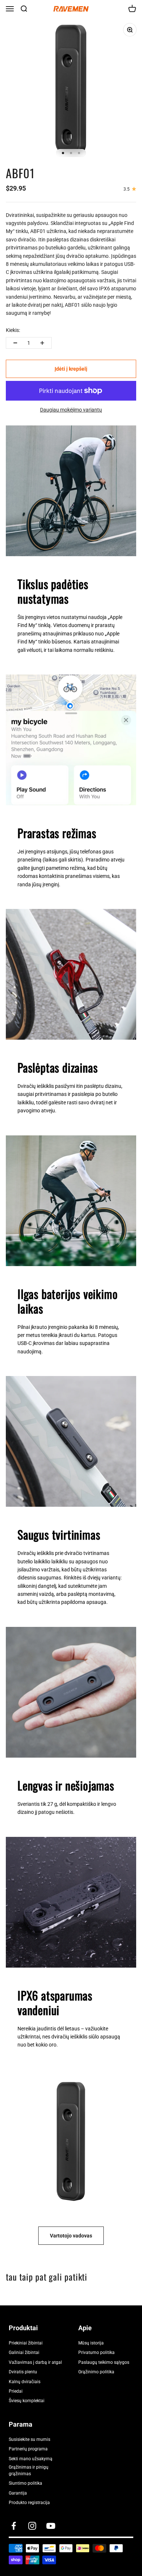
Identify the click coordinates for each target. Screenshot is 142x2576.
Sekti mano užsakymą (31, 2459)
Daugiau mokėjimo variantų (71, 410)
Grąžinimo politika (96, 2372)
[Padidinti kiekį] (42, 343)
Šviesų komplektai (27, 2401)
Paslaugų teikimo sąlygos (104, 2362)
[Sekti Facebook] (14, 2526)
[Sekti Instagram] (32, 2526)
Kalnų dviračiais (25, 2382)
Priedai (16, 2391)
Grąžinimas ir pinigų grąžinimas (29, 2470)
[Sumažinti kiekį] (15, 343)
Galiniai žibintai (24, 2353)
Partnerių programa (28, 2449)
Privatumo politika (96, 2353)
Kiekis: (13, 330)
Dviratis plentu (23, 2372)
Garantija (18, 2493)
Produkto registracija (29, 2503)
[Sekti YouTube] (51, 2526)
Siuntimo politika (25, 2483)
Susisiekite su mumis (29, 2439)
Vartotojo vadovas (71, 2236)
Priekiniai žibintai (26, 2343)
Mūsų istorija (91, 2343)
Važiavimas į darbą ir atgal (35, 2362)
